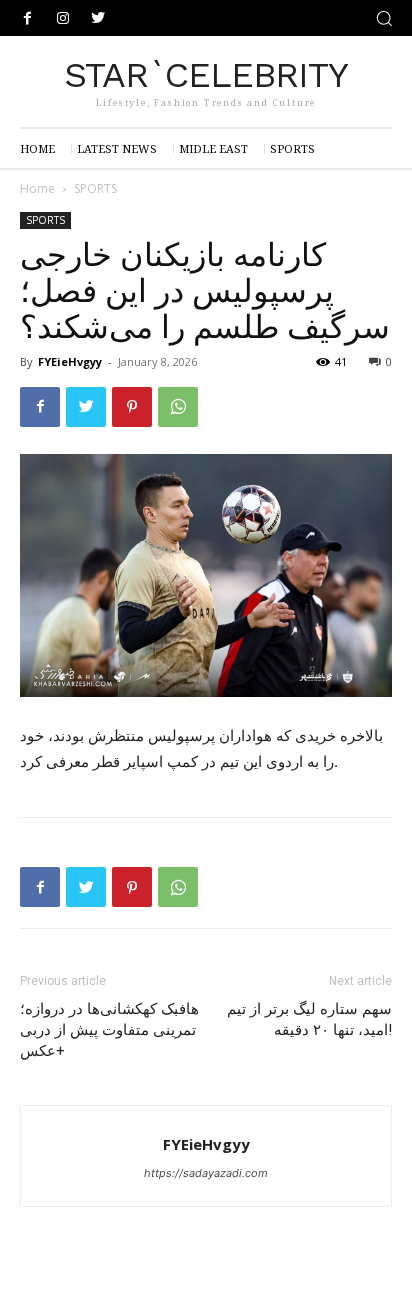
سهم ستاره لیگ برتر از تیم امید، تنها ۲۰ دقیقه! (309, 1019)
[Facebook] (27, 18)
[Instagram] (62, 18)
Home (37, 188)
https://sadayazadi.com (206, 1173)
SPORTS (95, 188)
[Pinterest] (132, 407)
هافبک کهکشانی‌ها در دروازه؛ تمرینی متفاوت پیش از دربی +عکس (109, 1030)
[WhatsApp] (178, 407)
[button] (384, 18)
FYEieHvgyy (70, 361)
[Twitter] (97, 18)
